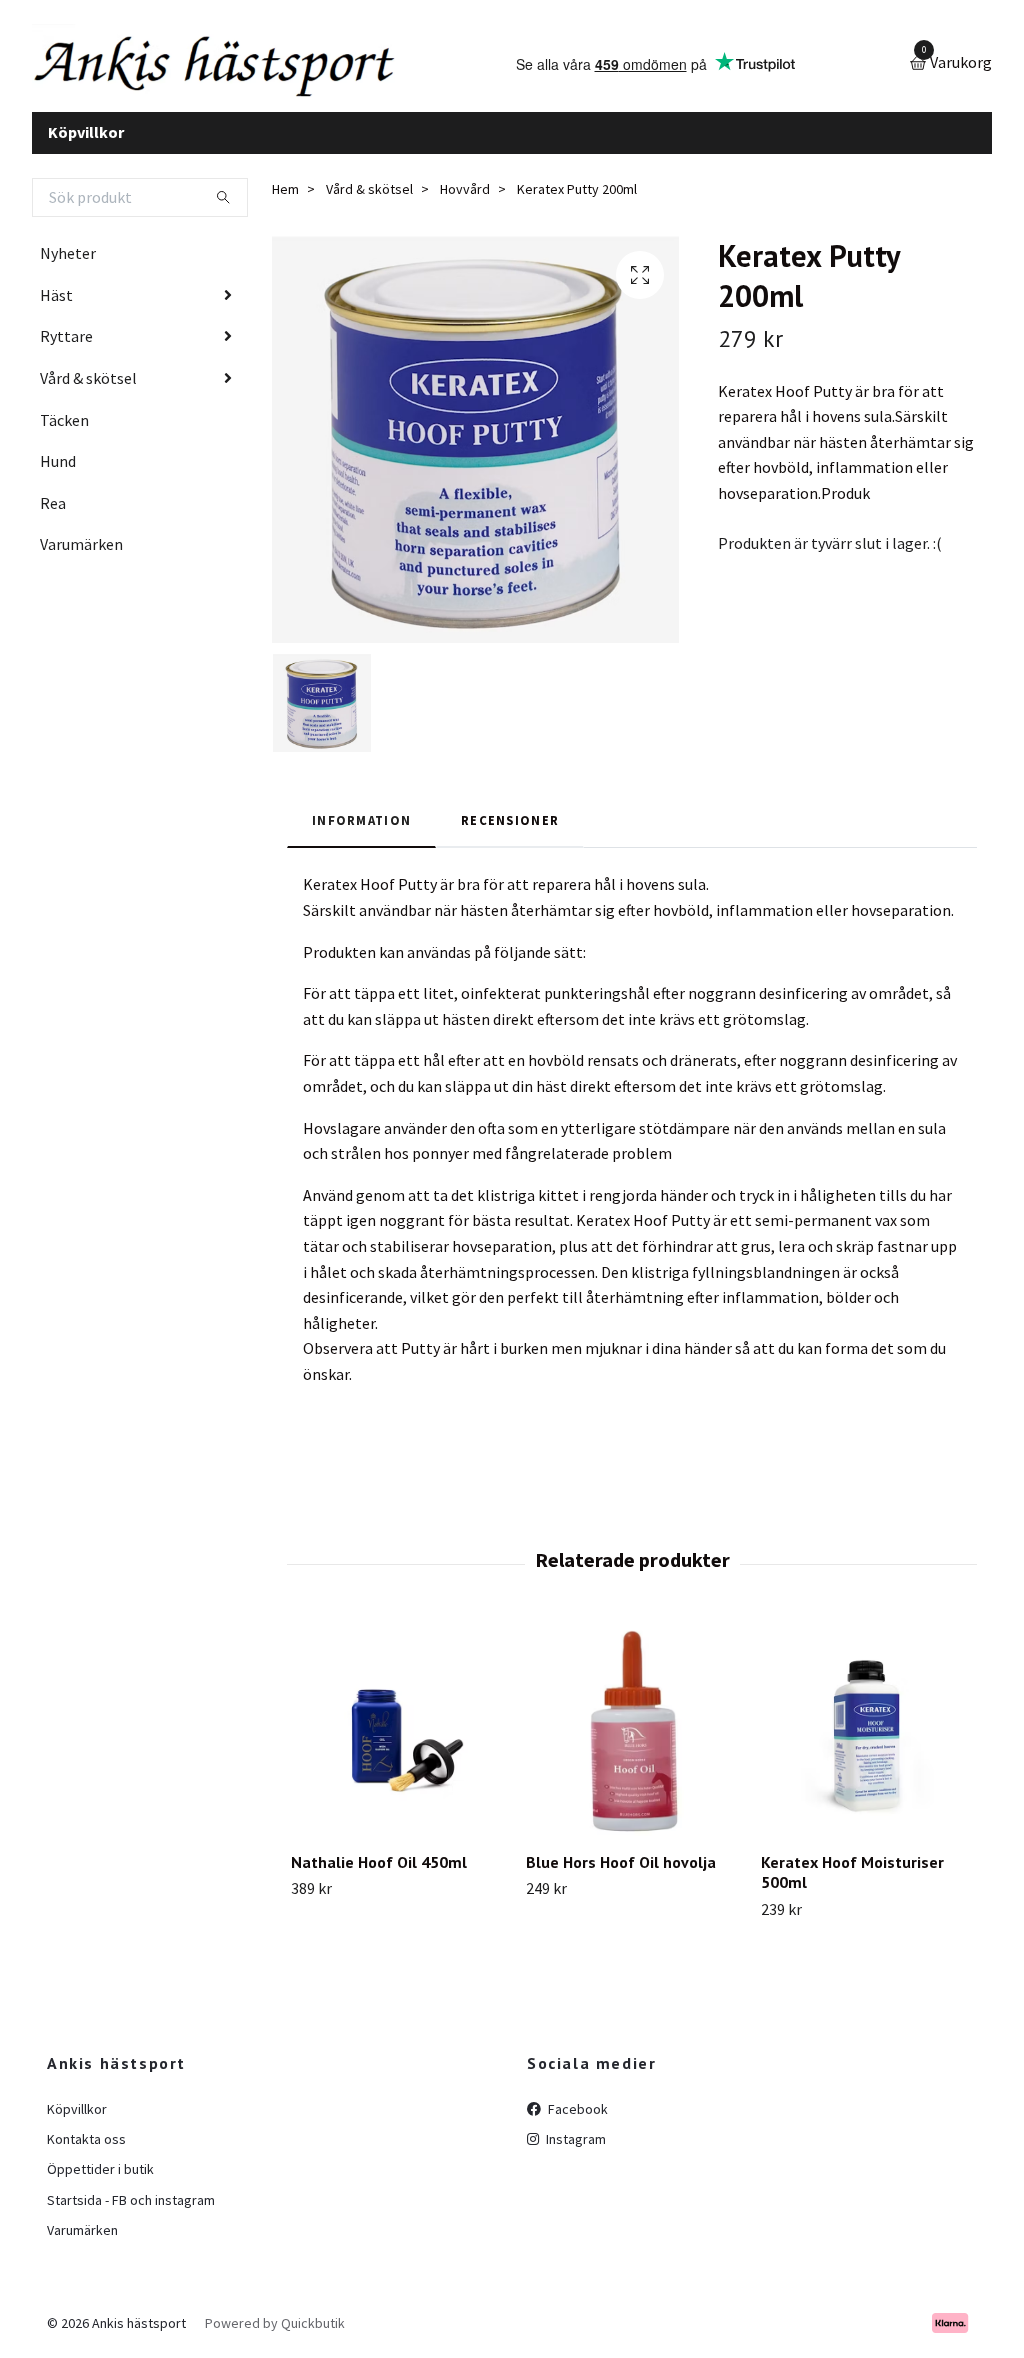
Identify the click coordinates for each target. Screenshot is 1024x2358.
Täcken (64, 420)
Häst (56, 295)
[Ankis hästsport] (217, 64)
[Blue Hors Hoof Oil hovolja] (632, 1730)
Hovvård (465, 189)
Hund (58, 461)
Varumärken (81, 544)
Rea (53, 503)
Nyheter (68, 253)
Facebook (576, 2109)
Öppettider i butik (100, 2169)
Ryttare (66, 336)
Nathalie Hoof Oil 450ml (379, 1862)
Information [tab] (361, 820)
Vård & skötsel (88, 378)
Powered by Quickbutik (275, 2323)
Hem (285, 189)
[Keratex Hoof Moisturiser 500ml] (867, 1730)
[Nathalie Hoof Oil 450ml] (397, 1730)
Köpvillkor (86, 132)
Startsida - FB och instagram (131, 2200)
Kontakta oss (86, 2139)
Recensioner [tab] (510, 820)
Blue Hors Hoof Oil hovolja (621, 1862)
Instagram (574, 2139)
